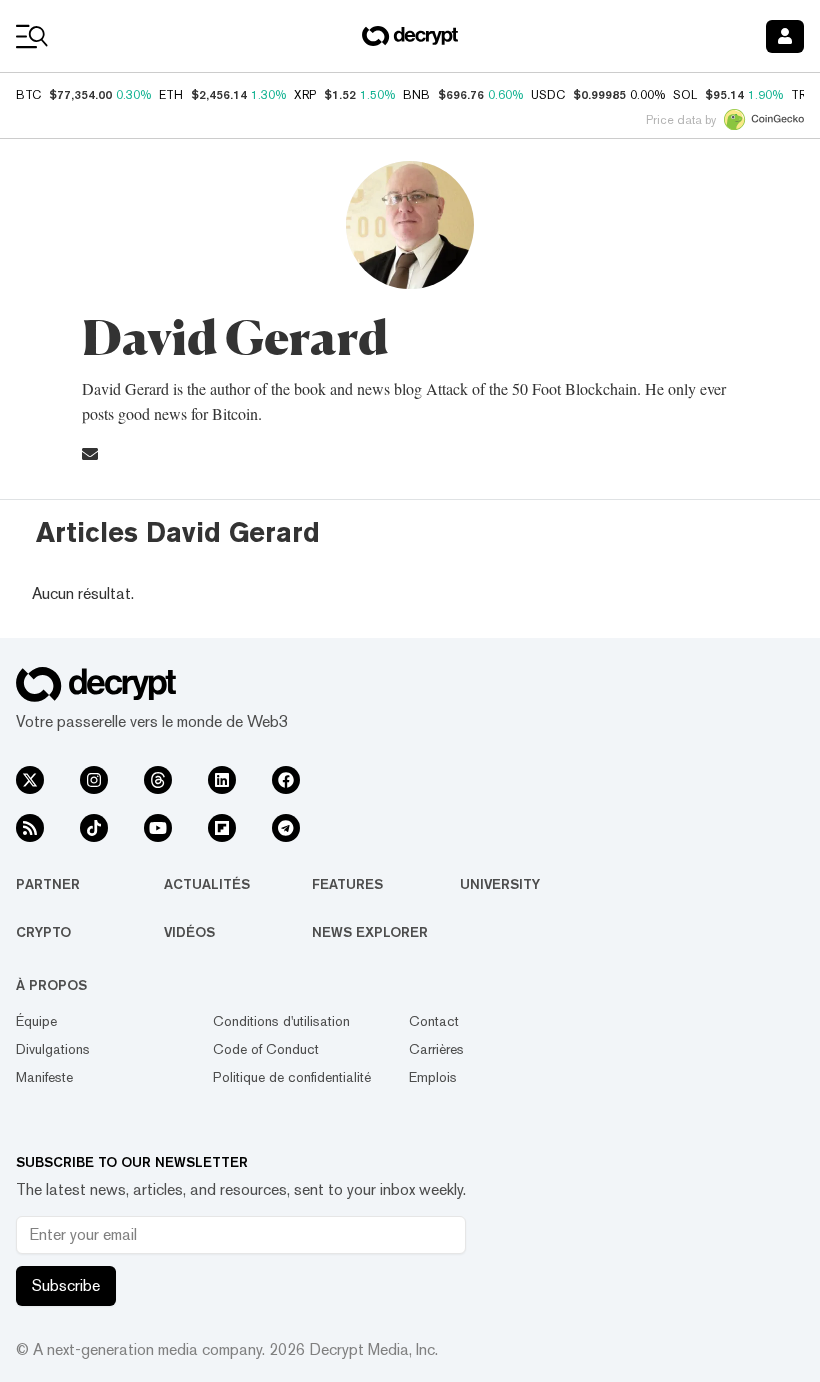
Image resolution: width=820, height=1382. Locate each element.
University (500, 884)
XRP (305, 95)
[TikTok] (94, 828)
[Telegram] (286, 828)
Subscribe (66, 1285)
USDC (548, 95)
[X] (30, 780)
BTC (28, 95)
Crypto (43, 932)
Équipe (36, 1021)
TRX (802, 95)
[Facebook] (286, 780)
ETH (171, 95)
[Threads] (158, 780)
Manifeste (44, 1077)
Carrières (436, 1049)
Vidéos (189, 932)
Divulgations (53, 1049)
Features (347, 884)
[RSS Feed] (30, 828)
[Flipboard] (222, 828)
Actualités (207, 884)
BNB (416, 95)
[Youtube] (158, 828)
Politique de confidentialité (292, 1077)
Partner (48, 884)
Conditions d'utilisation (281, 1021)
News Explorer (370, 932)
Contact (434, 1021)
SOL (685, 95)
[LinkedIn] (222, 780)
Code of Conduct (266, 1049)
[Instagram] (94, 780)
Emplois (433, 1077)
